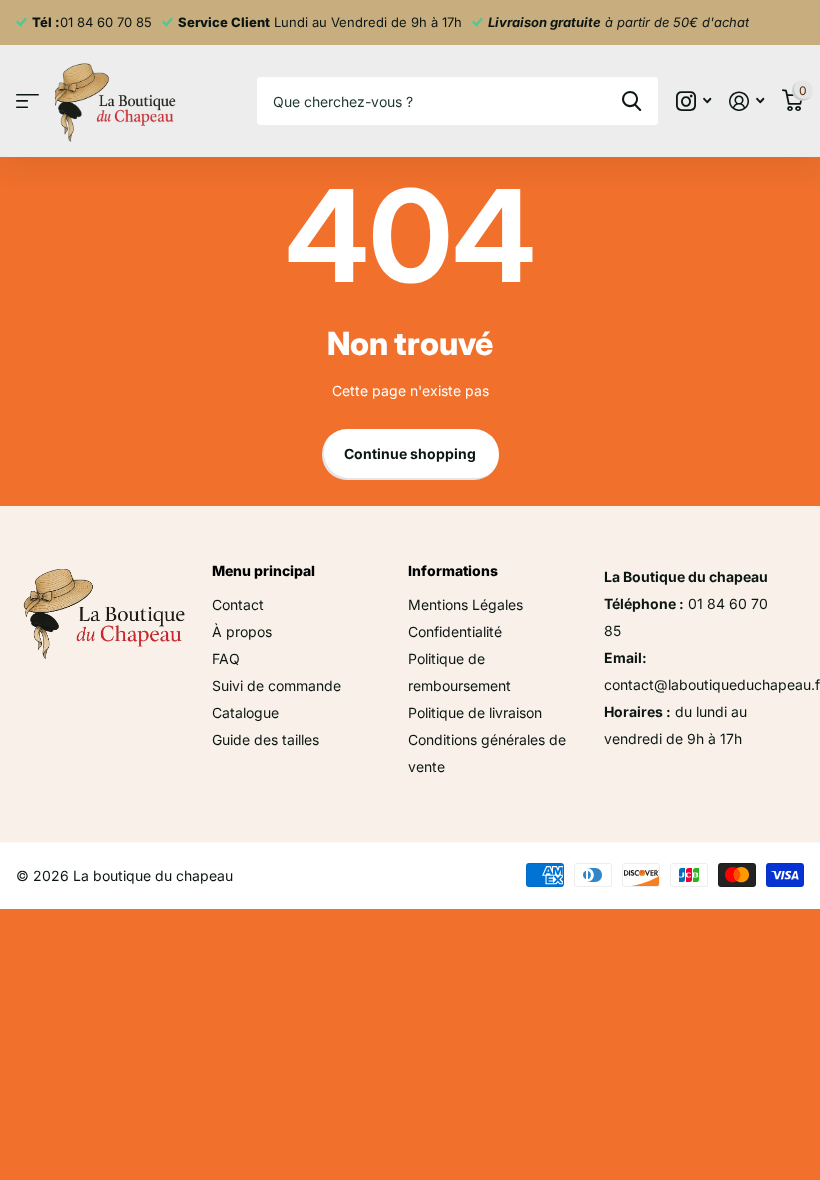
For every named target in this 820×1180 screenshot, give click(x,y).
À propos (242, 631)
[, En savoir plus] (693, 101)
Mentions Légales (465, 604)
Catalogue (245, 712)
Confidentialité (455, 631)
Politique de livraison (475, 712)
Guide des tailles (265, 739)
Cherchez (631, 101)
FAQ (226, 658)
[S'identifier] (746, 101)
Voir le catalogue (27, 101)
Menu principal (263, 570)
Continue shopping (410, 453)
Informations (453, 570)
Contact (238, 604)
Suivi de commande (276, 685)
